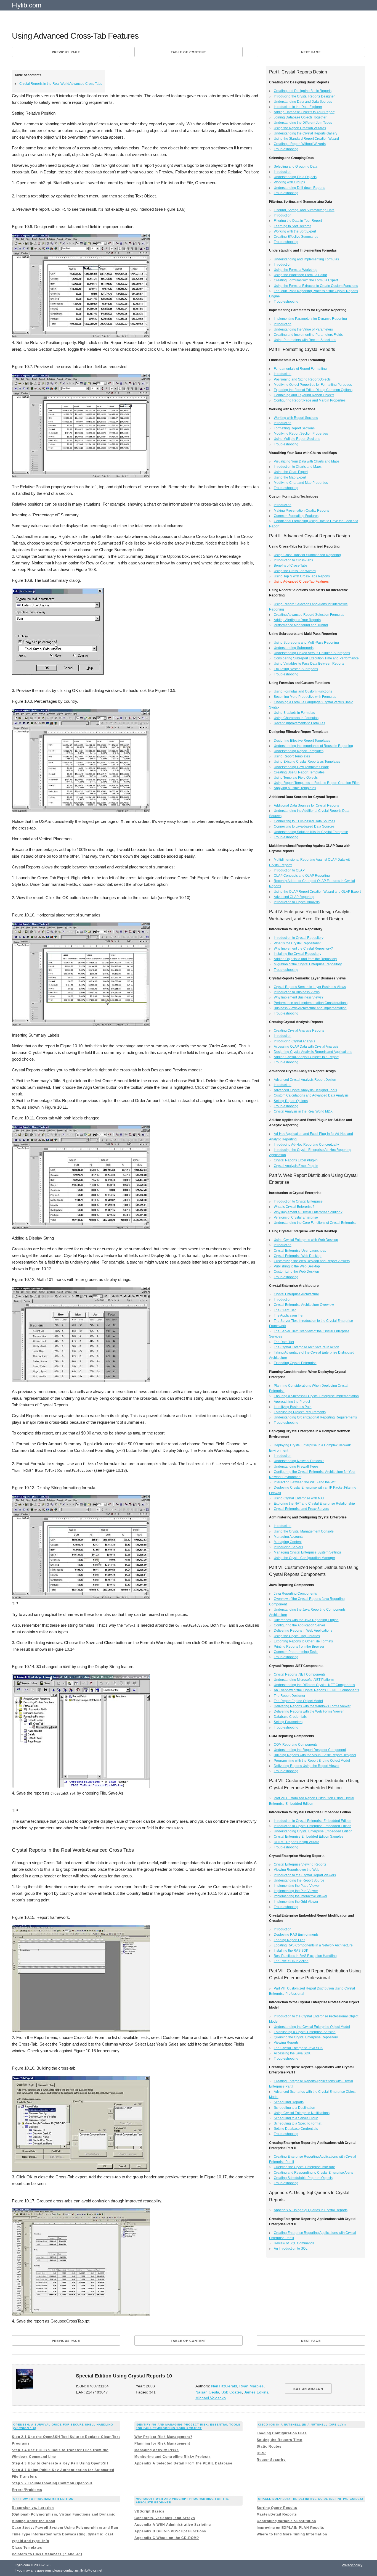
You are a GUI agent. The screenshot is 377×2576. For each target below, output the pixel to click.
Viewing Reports (286, 2043)
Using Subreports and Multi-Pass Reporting (306, 643)
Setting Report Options (291, 1101)
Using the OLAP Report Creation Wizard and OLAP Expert (317, 892)
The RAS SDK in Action (291, 1961)
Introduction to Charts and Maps (298, 467)
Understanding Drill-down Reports (299, 188)
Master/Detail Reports (277, 2514)
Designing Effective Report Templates (302, 741)
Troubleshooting (286, 149)
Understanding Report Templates (299, 751)
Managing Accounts (289, 1537)
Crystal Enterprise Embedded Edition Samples (309, 1837)
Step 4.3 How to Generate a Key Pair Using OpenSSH (60, 2463)
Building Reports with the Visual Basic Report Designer (315, 1755)
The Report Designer (290, 1696)
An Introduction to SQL (291, 2249)
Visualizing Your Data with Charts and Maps (307, 461)
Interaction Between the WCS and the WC (305, 1482)
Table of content (189, 52)
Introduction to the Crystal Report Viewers (305, 1875)
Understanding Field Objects (295, 177)
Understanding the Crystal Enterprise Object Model (312, 2027)
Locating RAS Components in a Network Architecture (313, 1945)
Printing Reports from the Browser (299, 1647)
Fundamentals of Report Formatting (300, 369)
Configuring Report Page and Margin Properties (310, 400)
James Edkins (256, 2392)
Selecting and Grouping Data (296, 167)
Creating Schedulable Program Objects (303, 2178)
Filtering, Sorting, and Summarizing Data (304, 210)
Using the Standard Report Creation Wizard (306, 139)
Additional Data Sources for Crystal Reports (306, 805)
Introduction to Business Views (297, 992)
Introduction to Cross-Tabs (293, 560)
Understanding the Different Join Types (303, 123)
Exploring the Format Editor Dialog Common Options (313, 390)
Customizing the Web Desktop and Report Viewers (312, 1261)
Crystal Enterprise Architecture (296, 1294)
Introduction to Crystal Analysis (297, 902)
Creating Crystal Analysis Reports (299, 1031)
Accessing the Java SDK (292, 2053)
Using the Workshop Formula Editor (300, 275)
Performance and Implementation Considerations (311, 1003)
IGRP (261, 2453)
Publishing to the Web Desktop (297, 1266)
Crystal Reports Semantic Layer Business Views (310, 987)
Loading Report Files (290, 1940)
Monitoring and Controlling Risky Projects (173, 2457)
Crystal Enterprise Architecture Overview (304, 1305)
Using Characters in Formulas (296, 718)
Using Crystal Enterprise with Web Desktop (306, 1240)
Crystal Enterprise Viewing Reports (300, 1864)
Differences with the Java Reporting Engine (306, 1620)
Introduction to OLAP (289, 870)
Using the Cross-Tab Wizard (295, 571)
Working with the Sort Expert (295, 231)
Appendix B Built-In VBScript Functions (170, 2531)
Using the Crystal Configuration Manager (304, 1558)
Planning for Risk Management (162, 2443)
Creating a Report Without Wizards (300, 144)
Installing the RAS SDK (291, 1951)
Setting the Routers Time (279, 2440)
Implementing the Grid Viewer (296, 1902)
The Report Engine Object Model (298, 1701)
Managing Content (288, 1542)
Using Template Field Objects (296, 778)
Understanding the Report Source (299, 1880)
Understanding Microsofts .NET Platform (304, 1680)
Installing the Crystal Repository (298, 954)
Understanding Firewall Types (296, 1467)
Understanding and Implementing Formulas (306, 259)
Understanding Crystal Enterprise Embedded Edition (313, 1831)
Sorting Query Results (277, 2508)
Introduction (283, 172)
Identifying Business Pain (293, 1407)
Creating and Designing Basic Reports (303, 91)
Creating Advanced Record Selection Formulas (309, 615)
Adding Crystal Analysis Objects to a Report (306, 1057)
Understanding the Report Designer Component (310, 1750)
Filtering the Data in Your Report (298, 221)
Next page (311, 52)
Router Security (271, 2460)
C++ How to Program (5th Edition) (44, 2499)
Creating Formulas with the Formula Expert (306, 280)
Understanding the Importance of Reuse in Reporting (313, 746)
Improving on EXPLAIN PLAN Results (290, 2528)
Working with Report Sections (296, 418)
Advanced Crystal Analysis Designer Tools (305, 1090)
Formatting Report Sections (294, 428)
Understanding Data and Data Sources (303, 102)
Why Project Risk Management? (163, 2437)
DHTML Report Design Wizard (297, 1842)
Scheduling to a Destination (294, 2108)
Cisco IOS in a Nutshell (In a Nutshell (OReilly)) (302, 2425)
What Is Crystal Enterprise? (294, 1207)
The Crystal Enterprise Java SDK (298, 2048)
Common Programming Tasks (296, 1652)
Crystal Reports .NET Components (300, 1674)
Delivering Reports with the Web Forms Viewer (309, 1711)
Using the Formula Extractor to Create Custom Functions (316, 286)
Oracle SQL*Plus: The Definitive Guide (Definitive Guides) (311, 2499)
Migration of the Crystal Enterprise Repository (308, 964)
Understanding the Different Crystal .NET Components (314, 1685)
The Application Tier (289, 1315)
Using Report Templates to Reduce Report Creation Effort (317, 783)
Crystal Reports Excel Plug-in (296, 1160)
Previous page (66, 52)
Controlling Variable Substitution (286, 2521)
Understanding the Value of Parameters (303, 329)
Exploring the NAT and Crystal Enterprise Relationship (314, 1504)
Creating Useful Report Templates (299, 772)
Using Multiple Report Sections (297, 439)
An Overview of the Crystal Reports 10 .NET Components (316, 1690)
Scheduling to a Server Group (296, 2118)
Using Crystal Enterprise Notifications (302, 2113)
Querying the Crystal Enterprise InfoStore (304, 2167)
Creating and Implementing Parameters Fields (308, 335)
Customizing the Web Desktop (296, 1272)
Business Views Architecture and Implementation (310, 1008)
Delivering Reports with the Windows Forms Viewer (312, 1706)
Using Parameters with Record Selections (305, 340)
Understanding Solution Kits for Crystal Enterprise (311, 832)
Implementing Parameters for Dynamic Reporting (310, 319)
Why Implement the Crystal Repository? (303, 949)
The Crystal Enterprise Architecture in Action (306, 1347)
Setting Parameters (288, 1722)
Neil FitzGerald (224, 2386)
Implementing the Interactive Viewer (301, 1896)
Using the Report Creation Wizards (300, 128)
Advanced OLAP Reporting (294, 897)
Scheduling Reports (289, 2102)
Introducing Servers (288, 1547)
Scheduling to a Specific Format (298, 2123)
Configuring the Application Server (299, 1625)
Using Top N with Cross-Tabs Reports (302, 576)
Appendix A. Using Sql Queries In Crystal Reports (311, 2210)
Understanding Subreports (294, 648)
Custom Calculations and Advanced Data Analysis (311, 1095)
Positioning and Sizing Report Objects (302, 379)
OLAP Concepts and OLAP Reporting (302, 876)
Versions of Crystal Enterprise (296, 1217)
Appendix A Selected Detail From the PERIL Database (183, 2463)
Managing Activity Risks (157, 2450)
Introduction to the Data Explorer (298, 107)
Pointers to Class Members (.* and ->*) (47, 2554)
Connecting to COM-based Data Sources (304, 821)
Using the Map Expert (290, 477)
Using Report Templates (292, 756)
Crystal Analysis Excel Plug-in (296, 1166)
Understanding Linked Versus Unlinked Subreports (312, 653)
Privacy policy (352, 2565)
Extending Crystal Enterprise (295, 1363)
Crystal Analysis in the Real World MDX (303, 1111)
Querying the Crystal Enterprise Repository (306, 2037)
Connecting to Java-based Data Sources (304, 826)
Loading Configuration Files (282, 2433)
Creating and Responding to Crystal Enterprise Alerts (313, 2173)
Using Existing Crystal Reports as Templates (307, 762)
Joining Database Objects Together (300, 117)
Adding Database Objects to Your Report (304, 112)
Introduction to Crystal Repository (299, 938)
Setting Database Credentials (296, 2129)
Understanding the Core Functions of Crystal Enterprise (315, 1223)
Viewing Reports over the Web (297, 1870)
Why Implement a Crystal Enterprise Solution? (308, 1212)
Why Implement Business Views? (299, 997)
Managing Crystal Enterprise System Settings (308, 1552)
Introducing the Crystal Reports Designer (304, 96)
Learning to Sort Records (293, 226)
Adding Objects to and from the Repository (305, 959)
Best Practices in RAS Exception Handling (305, 1956)
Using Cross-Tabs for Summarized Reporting (307, 555)
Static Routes (269, 2446)
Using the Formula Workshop (296, 270)
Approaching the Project (292, 1402)
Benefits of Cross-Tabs (291, 566)
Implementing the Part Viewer (296, 1891)
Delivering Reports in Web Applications (303, 1631)
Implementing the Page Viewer (297, 1886)
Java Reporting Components (295, 1594)
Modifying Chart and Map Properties (301, 483)
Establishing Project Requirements (300, 1412)
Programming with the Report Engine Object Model (312, 1761)
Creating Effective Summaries (296, 237)
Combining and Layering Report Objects (304, 395)
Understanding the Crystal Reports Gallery (306, 133)
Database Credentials (290, 1717)
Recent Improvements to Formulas (299, 723)
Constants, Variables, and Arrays (165, 2518)
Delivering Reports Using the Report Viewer (307, 1766)
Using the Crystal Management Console (304, 1531)
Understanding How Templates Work (301, 767)
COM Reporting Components (296, 1745)
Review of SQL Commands (294, 2243)
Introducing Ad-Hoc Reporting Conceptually (306, 1145)
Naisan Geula (207, 2392)
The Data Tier (284, 1342)
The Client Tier (285, 1310)
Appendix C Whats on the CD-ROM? (167, 2538)
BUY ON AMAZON (308, 2389)
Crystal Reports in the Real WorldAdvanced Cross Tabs (61, 84)
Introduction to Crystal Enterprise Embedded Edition (313, 1821)
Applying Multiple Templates (295, 788)
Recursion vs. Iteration (33, 2508)
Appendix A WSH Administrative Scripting (173, 2525)
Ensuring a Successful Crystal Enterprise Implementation (316, 1396)
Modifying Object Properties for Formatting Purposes (313, 385)
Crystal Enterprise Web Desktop (298, 1256)
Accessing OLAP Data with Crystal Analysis (306, 1047)
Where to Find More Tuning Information (292, 2534)
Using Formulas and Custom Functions (303, 691)
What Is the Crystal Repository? (297, 943)
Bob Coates (232, 2392)
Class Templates (27, 2548)
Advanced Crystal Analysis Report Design (305, 1080)
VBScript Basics (149, 2511)
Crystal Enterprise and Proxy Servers (301, 1509)
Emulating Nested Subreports (296, 669)
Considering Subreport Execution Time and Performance (316, 658)
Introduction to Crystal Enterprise (298, 1201)
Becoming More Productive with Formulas (305, 697)
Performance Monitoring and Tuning (301, 625)
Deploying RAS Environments (296, 1935)
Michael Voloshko (211, 2398)
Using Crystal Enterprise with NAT (299, 1498)
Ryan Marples (251, 2386)
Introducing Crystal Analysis (294, 1041)
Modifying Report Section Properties (301, 434)
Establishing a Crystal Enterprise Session (305, 2032)
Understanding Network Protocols (299, 1461)
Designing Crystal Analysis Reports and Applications (313, 1052)
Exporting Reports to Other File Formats (303, 1641)
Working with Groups (289, 182)
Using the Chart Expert (291, 472)
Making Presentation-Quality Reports (301, 511)
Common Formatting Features (296, 516)
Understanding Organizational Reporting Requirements (315, 1417)
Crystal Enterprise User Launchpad (300, 1251)
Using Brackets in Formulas (294, 713)
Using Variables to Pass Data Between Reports (309, 664)
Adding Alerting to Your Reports (297, 620)
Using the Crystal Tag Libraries (297, 1636)
